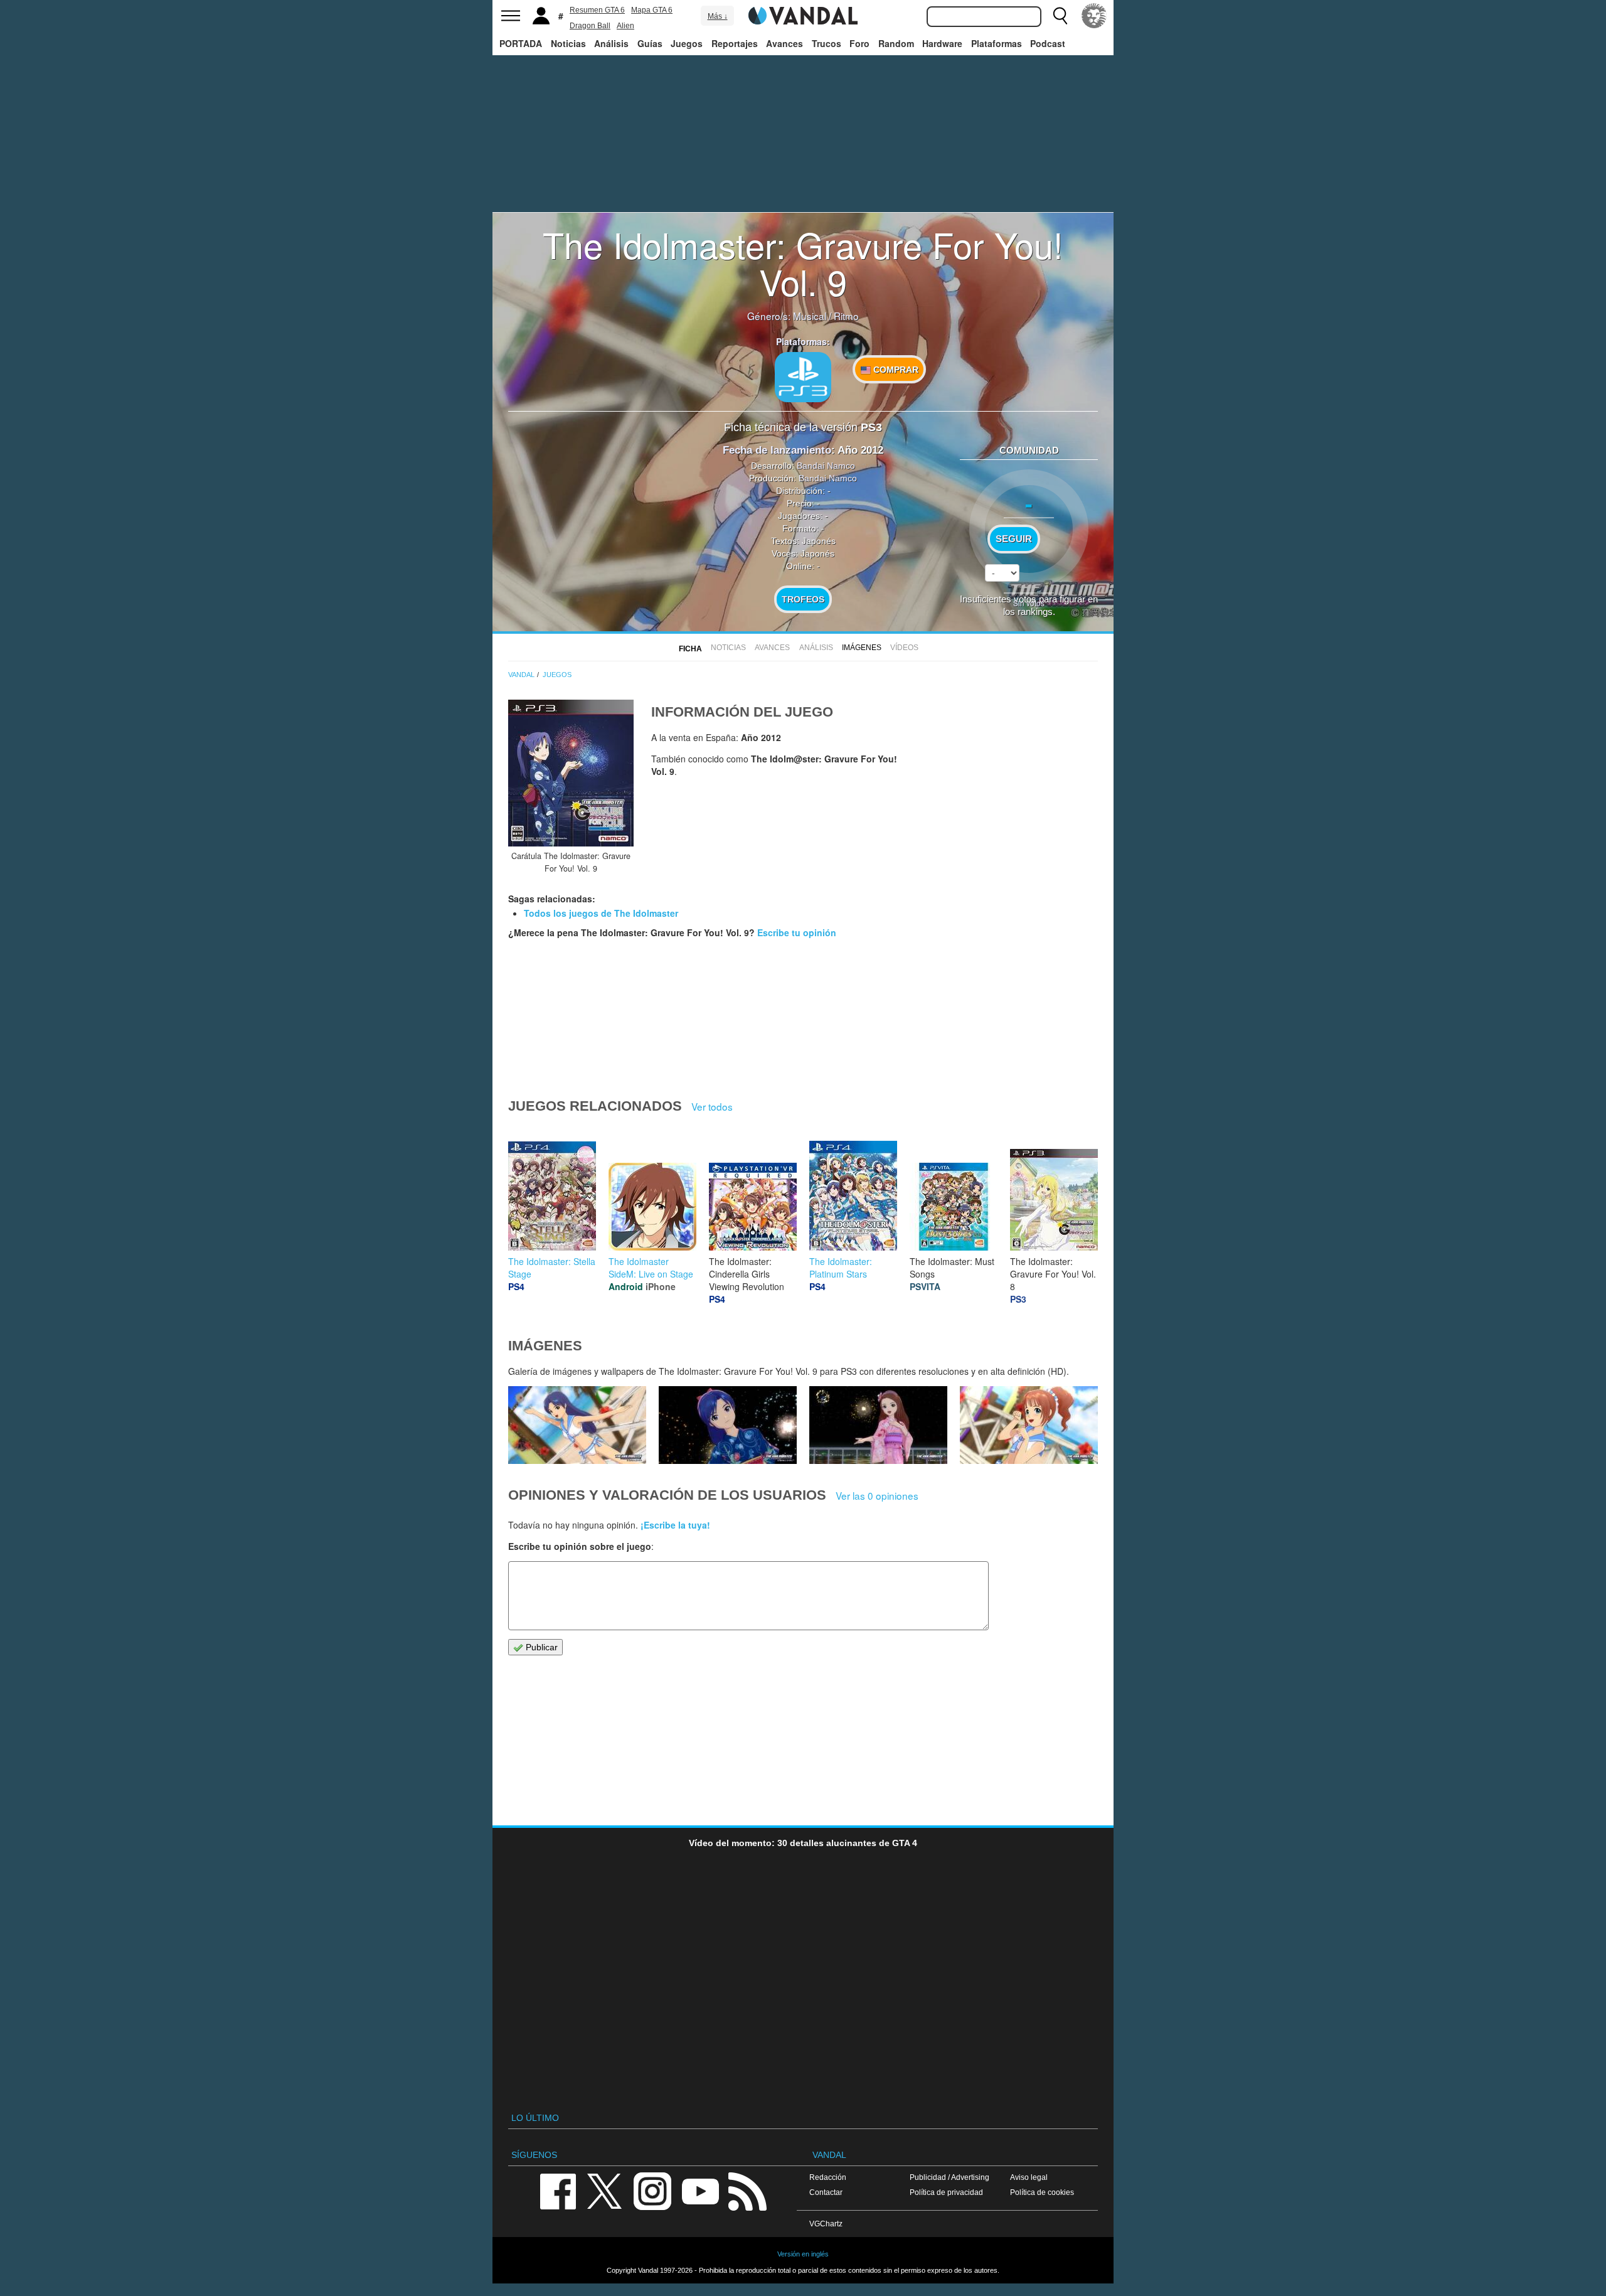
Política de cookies (1042, 2192)
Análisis (611, 43)
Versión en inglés (803, 2254)
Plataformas (997, 43)
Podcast (1048, 43)
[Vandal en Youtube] (700, 2190)
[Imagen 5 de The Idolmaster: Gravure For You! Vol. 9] (577, 1425)
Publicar (540, 1647)
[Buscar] (1060, 16)
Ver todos (712, 1106)
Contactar (826, 2192)
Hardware (942, 43)
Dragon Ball (590, 26)
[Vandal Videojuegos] (803, 14)
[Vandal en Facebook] (558, 2190)
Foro (859, 43)
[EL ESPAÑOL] (1094, 16)
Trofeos (803, 599)
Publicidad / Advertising (949, 2177)
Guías (650, 43)
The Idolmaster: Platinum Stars (841, 1268)
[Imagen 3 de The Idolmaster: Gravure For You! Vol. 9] (878, 1425)
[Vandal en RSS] (747, 2190)
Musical (810, 316)
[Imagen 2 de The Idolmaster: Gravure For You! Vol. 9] (1029, 1425)
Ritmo (846, 316)
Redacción (828, 2177)
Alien (625, 26)
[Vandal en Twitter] (605, 2190)
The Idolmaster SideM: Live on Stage (651, 1268)
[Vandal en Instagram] (652, 2190)
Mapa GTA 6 (652, 10)
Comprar (895, 370)
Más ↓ (718, 16)
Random (896, 43)
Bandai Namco (826, 466)
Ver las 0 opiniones (877, 1495)
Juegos (687, 43)
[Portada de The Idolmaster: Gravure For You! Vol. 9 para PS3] (571, 773)
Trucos (827, 43)
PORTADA (521, 43)
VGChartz (826, 2224)
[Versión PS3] (803, 377)
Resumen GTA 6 (597, 10)
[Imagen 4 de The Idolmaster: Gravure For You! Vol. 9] (728, 1425)
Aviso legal (1029, 2177)
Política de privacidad (946, 2192)
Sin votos (1029, 603)
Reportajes (735, 43)
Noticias (568, 43)
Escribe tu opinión (797, 932)
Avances (784, 43)
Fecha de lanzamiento (777, 450)
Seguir (1014, 539)
